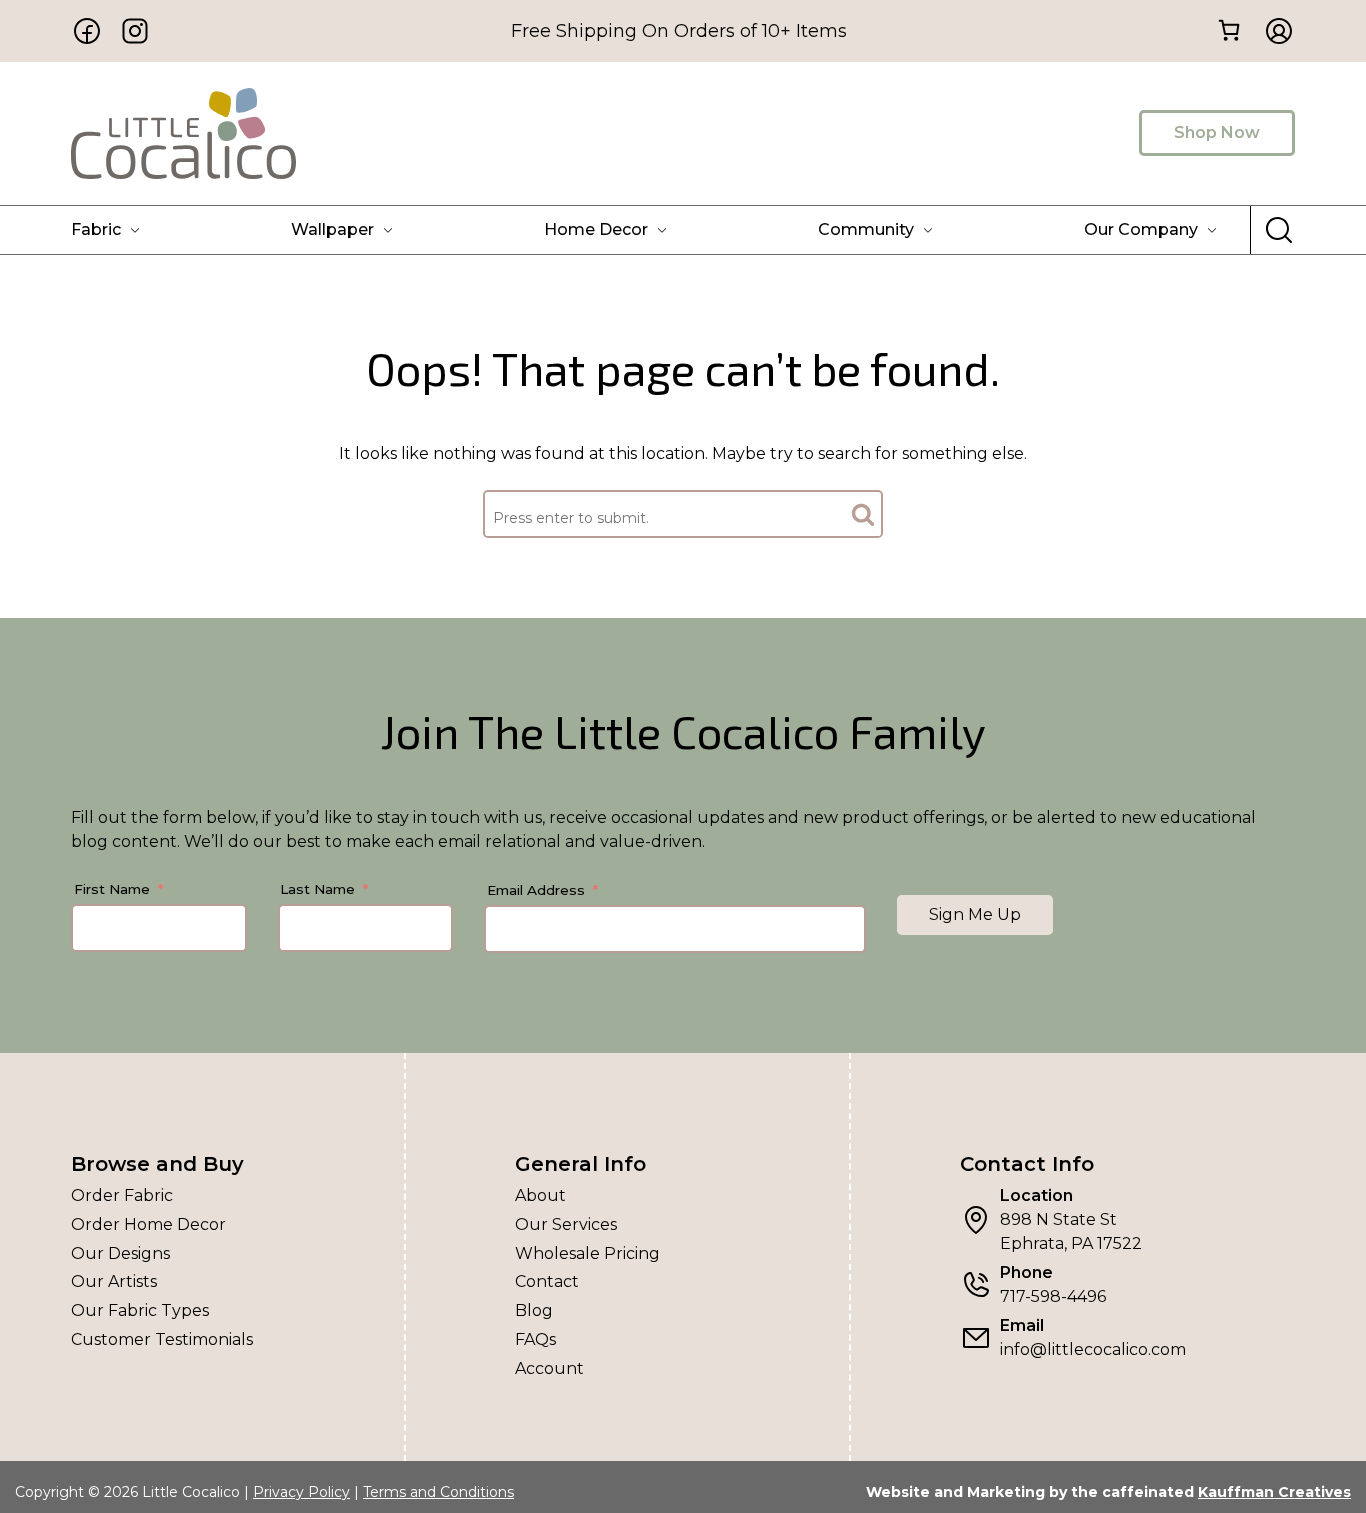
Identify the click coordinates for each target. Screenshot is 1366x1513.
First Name (112, 889)
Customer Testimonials (162, 1339)
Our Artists (114, 1281)
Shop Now (1217, 132)
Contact (547, 1281)
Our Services (566, 1224)
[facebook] (87, 31)
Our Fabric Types (140, 1310)
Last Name (317, 889)
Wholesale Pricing (587, 1253)
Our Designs (120, 1253)
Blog (534, 1310)
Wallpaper (332, 229)
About (540, 1195)
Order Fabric (122, 1195)
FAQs (535, 1339)
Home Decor (596, 229)
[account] (1273, 31)
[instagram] (135, 31)
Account (549, 1368)
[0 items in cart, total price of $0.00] (1228, 29)
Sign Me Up (975, 914)
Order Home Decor (148, 1224)
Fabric (96, 229)
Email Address (536, 890)
